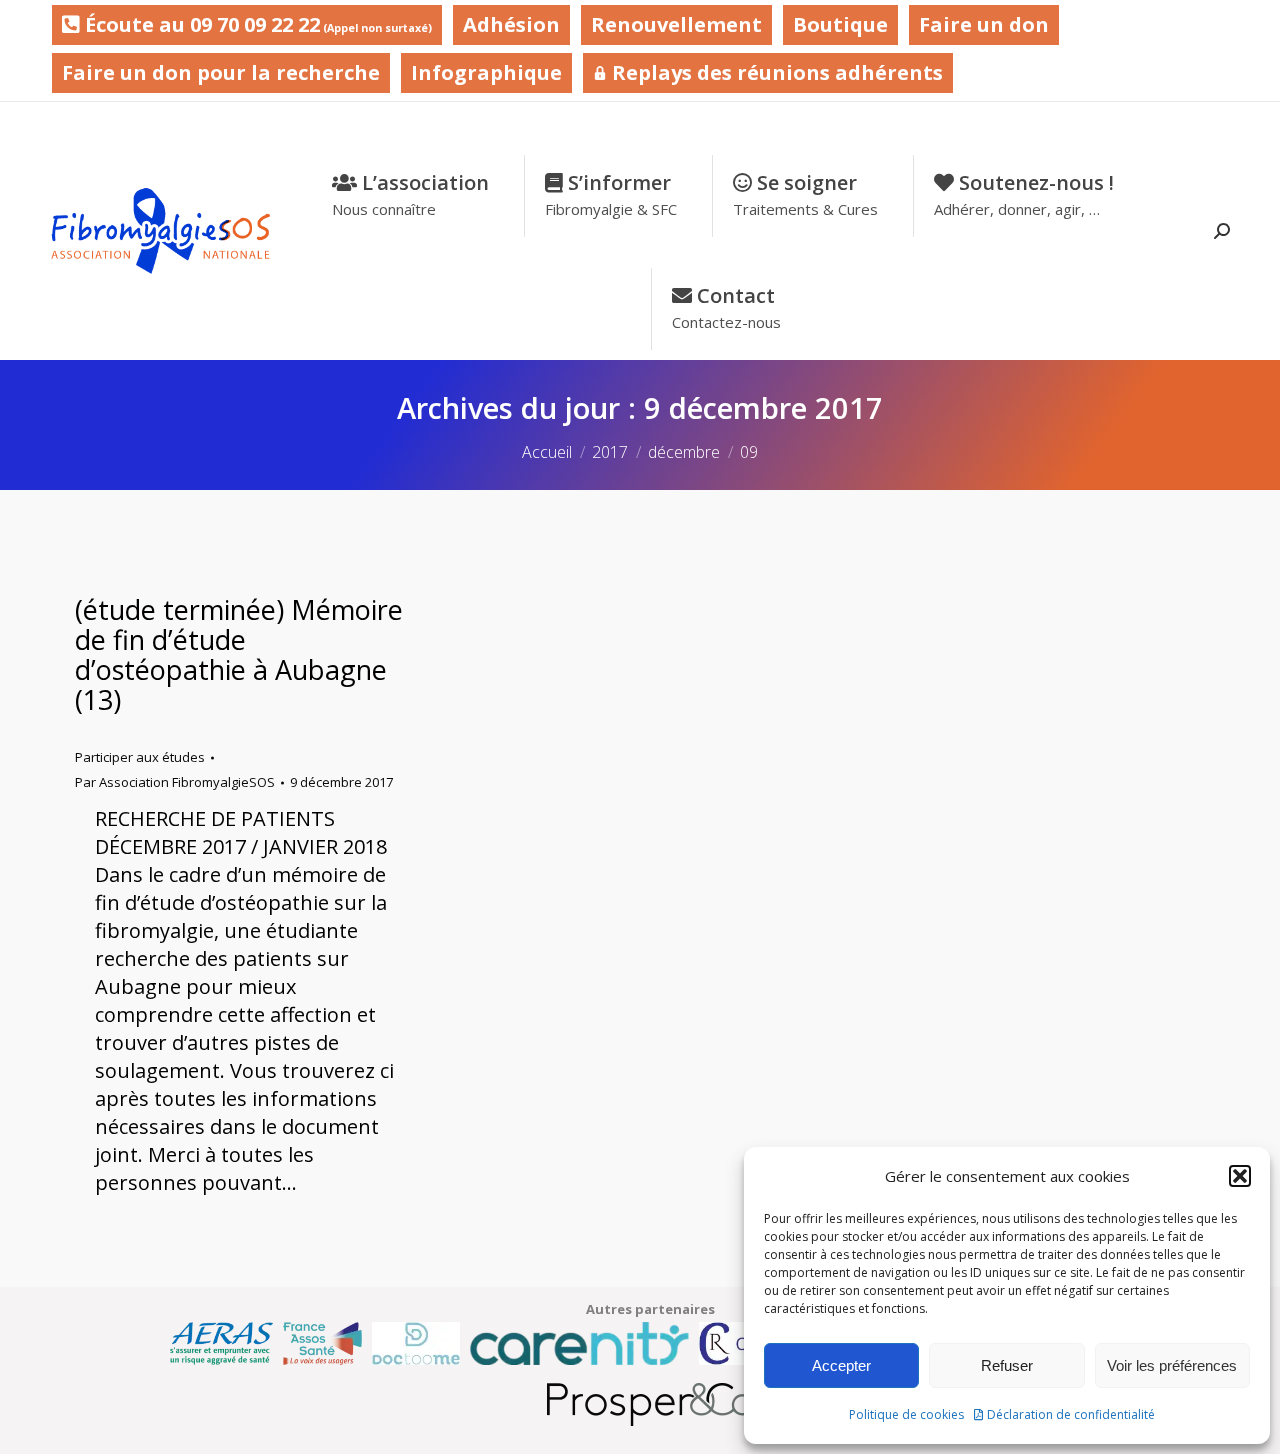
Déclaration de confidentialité (1071, 1414)
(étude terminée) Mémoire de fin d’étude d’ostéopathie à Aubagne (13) (239, 654)
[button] (1240, 1176)
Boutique (840, 24)
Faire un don (984, 24)
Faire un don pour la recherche (221, 72)
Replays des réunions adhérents (775, 72)
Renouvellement (676, 24)
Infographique (486, 72)
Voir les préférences (1172, 1365)
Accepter (841, 1365)
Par (175, 782)
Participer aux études (140, 757)
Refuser (1007, 1365)
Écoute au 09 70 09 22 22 (256, 24)
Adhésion (511, 24)
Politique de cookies (906, 1414)
